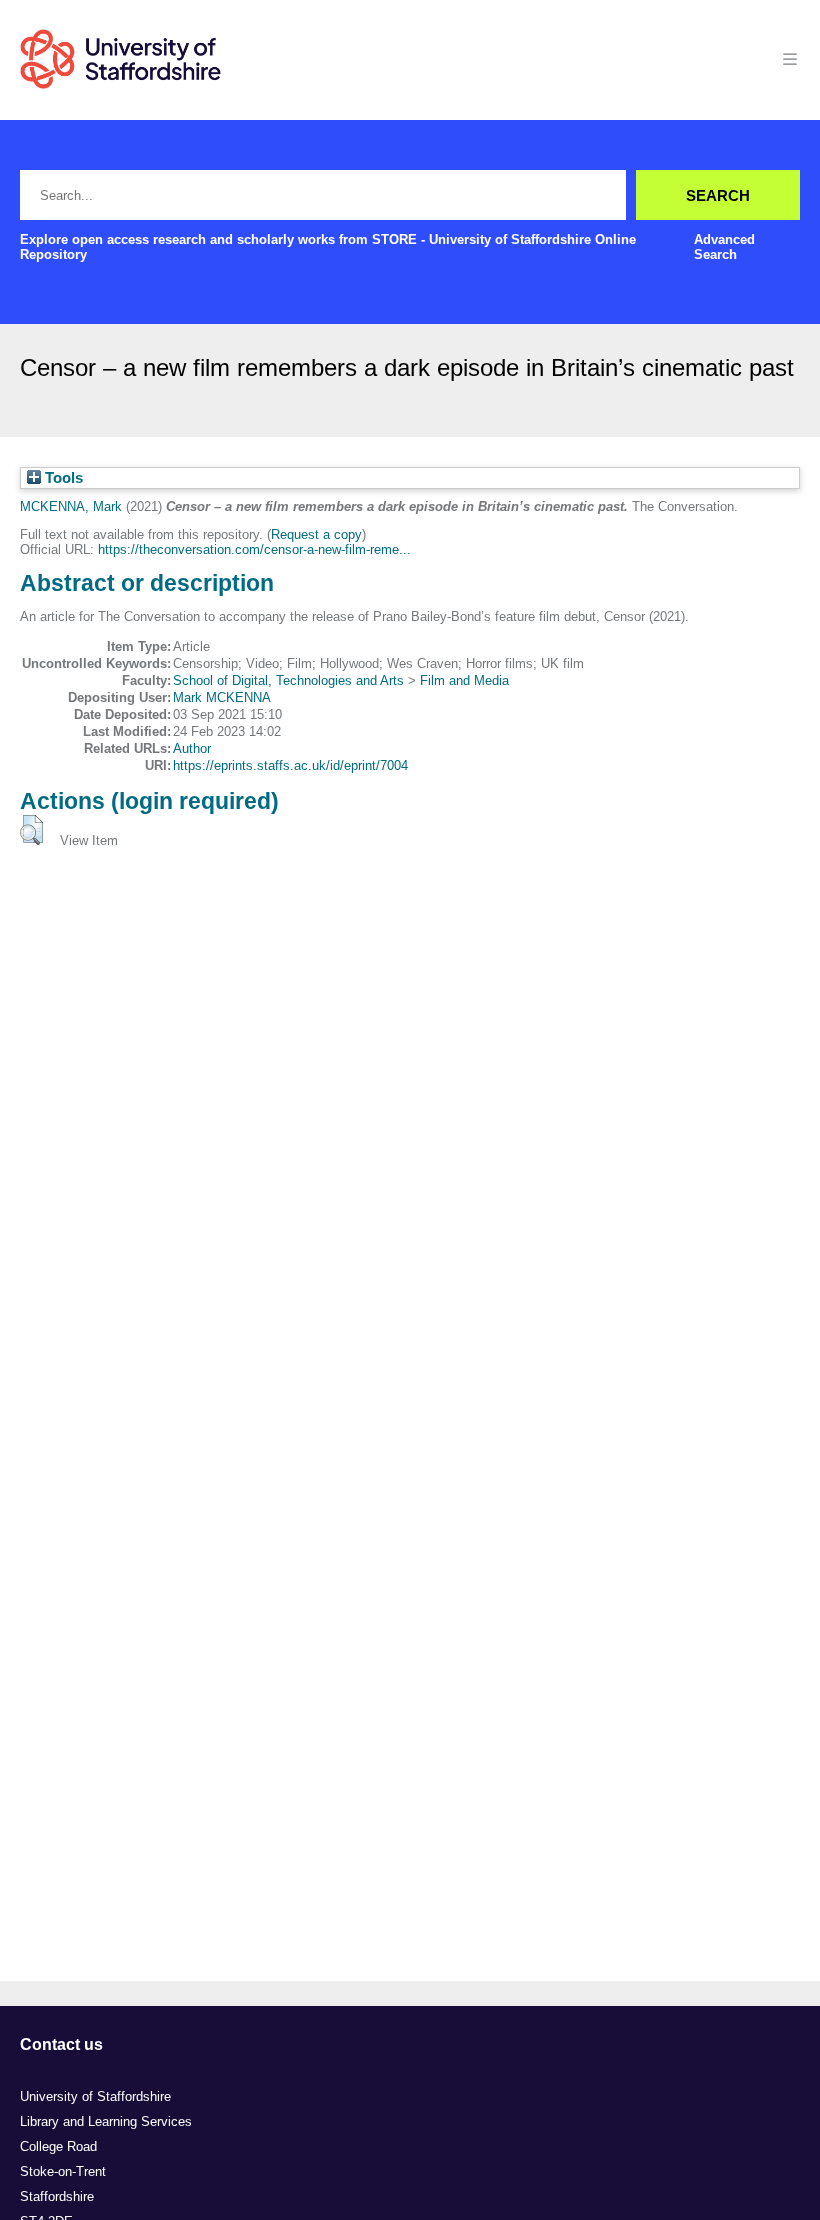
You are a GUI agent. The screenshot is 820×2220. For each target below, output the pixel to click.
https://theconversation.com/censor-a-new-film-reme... (254, 549)
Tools (62, 478)
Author (192, 748)
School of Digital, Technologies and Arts (288, 680)
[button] (31, 830)
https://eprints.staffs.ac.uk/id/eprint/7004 (290, 765)
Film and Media (464, 680)
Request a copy (316, 534)
